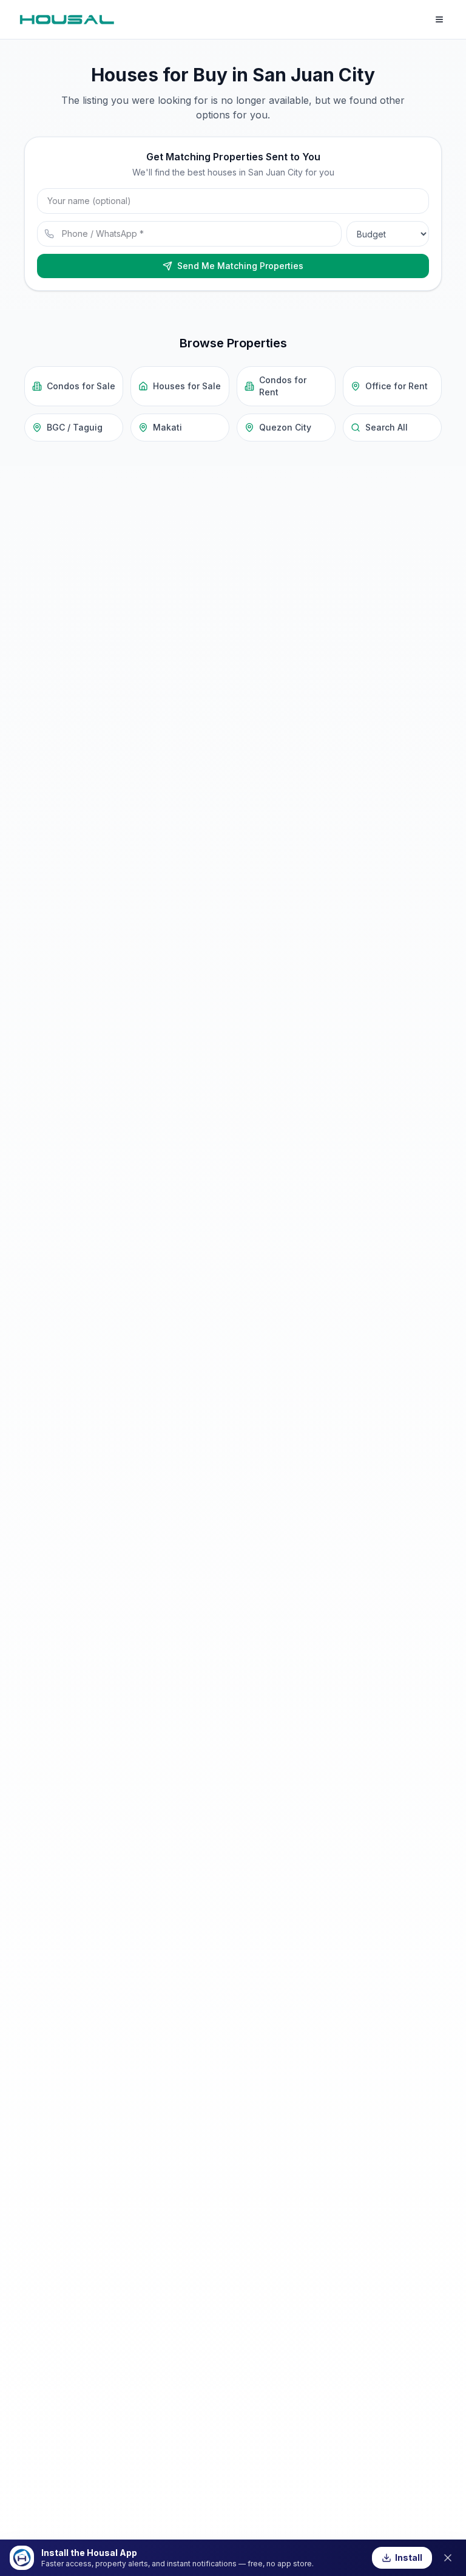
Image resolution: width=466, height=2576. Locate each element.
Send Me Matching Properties (240, 266)
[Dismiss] (448, 2558)
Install (409, 2557)
